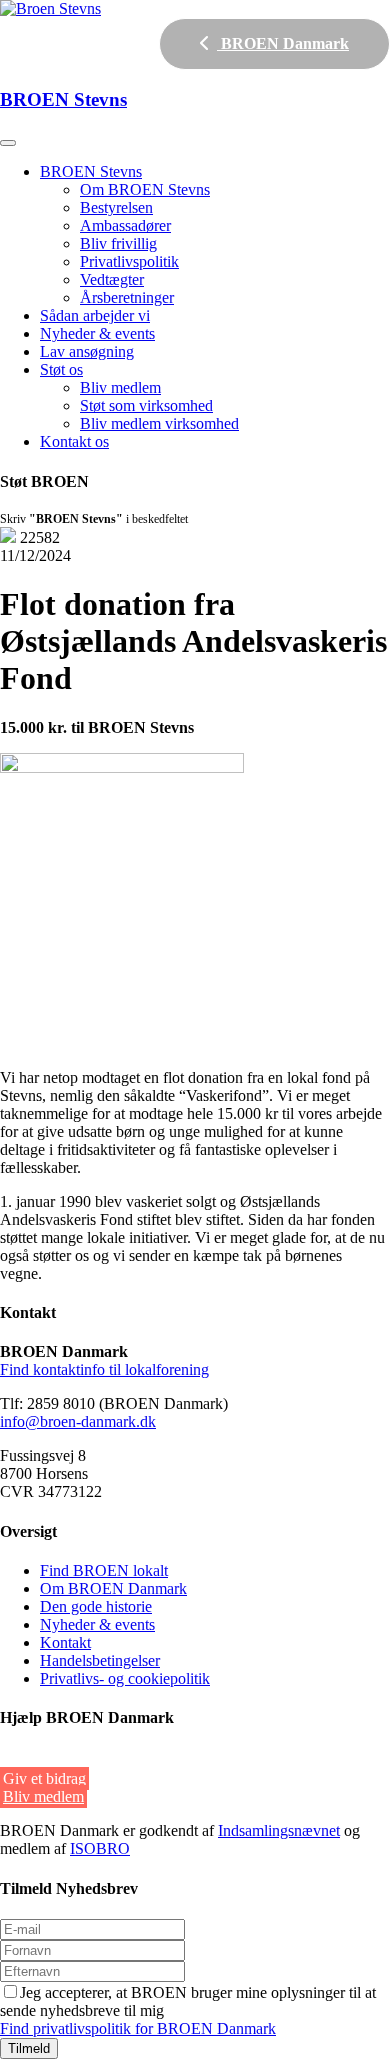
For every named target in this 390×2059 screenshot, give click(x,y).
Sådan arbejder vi (95, 315)
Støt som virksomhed (146, 405)
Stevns (63, 99)
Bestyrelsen (116, 207)
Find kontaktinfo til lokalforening (104, 1369)
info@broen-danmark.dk (78, 1421)
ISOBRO (100, 1848)
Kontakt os (74, 441)
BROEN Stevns (91, 171)
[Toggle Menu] (8, 143)
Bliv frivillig (118, 243)
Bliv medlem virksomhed (159, 423)
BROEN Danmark (283, 43)
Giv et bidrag (44, 1778)
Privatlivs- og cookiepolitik (125, 1678)
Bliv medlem (120, 387)
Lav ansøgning (87, 351)
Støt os (61, 369)
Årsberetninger (127, 297)
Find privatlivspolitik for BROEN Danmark (138, 2028)
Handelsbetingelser (100, 1660)
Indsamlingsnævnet (279, 1830)
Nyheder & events (97, 333)
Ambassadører (125, 225)
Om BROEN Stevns (145, 189)
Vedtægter (112, 279)
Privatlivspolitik (129, 261)
